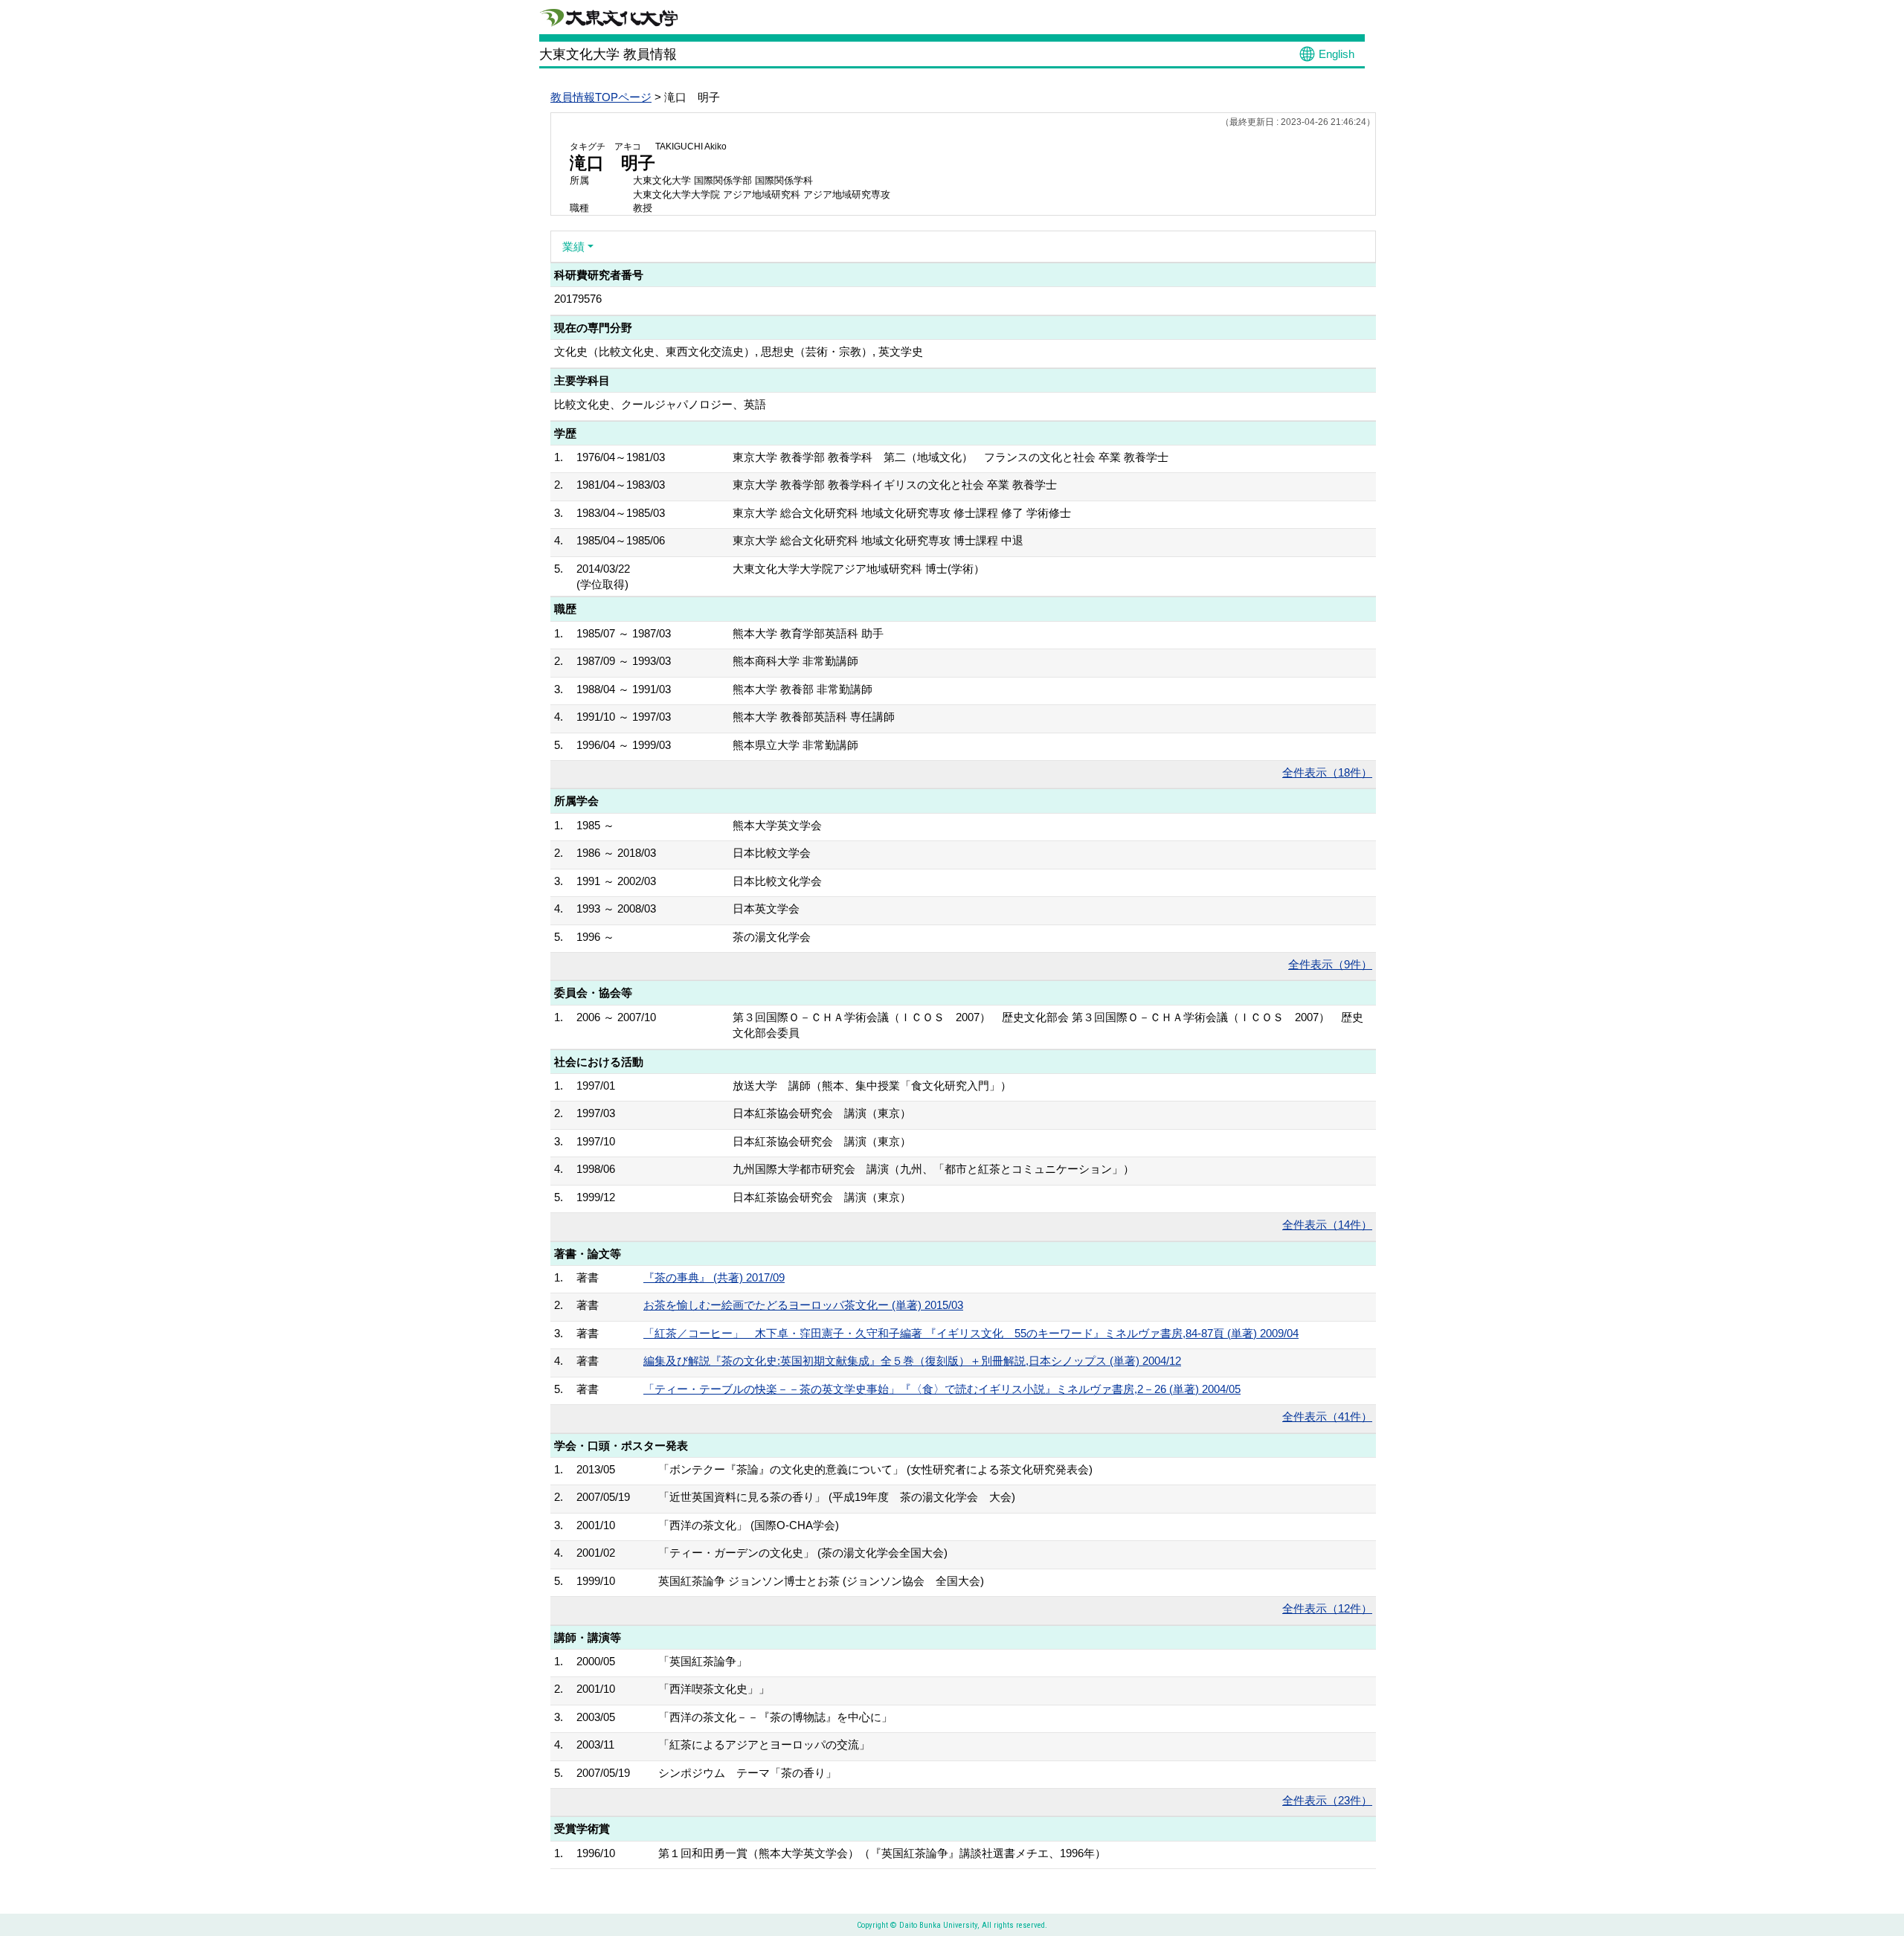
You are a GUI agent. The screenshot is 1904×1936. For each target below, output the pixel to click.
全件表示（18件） (1327, 772)
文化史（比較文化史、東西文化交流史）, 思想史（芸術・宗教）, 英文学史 (739, 351)
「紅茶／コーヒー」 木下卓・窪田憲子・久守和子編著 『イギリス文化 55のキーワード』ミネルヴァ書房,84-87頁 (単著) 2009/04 (971, 1333)
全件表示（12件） (1327, 1608)
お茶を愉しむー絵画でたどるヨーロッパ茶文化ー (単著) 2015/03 (803, 1305)
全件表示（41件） (1327, 1416)
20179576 (578, 299)
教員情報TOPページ (601, 97)
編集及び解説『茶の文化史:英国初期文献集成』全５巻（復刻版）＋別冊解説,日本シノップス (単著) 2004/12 (912, 1361)
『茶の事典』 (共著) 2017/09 (714, 1277)
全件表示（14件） (1327, 1225)
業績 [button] (573, 247)
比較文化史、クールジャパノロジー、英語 (660, 404)
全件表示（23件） (1327, 1800)
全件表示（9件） (1330, 964)
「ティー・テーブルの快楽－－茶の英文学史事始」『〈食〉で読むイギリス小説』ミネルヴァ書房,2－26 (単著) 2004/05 (942, 1389)
